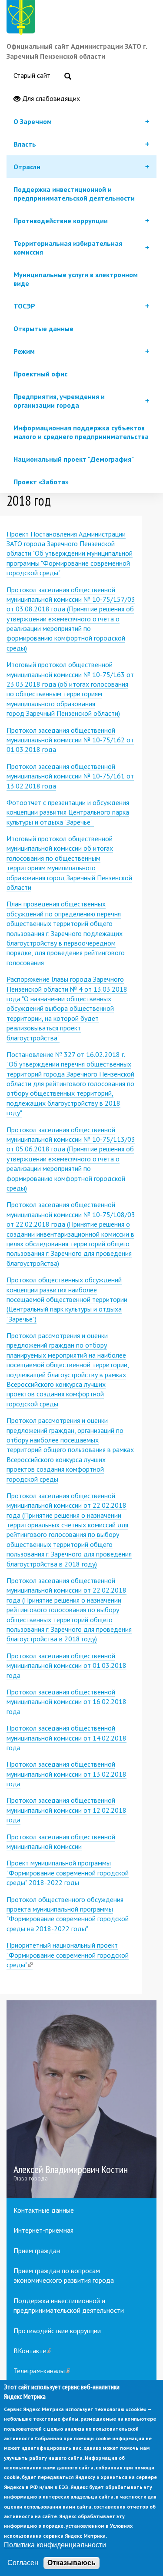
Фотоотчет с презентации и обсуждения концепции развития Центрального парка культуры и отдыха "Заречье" (68, 812)
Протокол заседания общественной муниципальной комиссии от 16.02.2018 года (67, 1702)
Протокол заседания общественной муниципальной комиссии (61, 1841)
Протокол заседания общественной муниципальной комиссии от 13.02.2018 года (67, 1774)
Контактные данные (44, 2210)
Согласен (23, 2563)
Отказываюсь (72, 2563)
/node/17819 (81, 2099)
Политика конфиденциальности (55, 2545)
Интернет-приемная (43, 2230)
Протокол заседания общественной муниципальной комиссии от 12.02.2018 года (67, 1810)
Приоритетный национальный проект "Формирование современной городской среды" (68, 1955)
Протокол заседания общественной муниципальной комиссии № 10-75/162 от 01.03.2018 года (70, 740)
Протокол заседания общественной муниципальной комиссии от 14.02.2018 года (67, 1738)
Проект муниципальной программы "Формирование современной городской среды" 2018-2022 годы (68, 1873)
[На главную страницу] (23, 19)
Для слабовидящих (50, 98)
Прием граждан (37, 2251)
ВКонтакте (32, 2351)
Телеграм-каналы (42, 2371)
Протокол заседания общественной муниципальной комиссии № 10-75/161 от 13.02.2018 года (70, 776)
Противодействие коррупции (57, 2331)
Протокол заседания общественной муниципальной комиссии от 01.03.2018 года (67, 1665)
